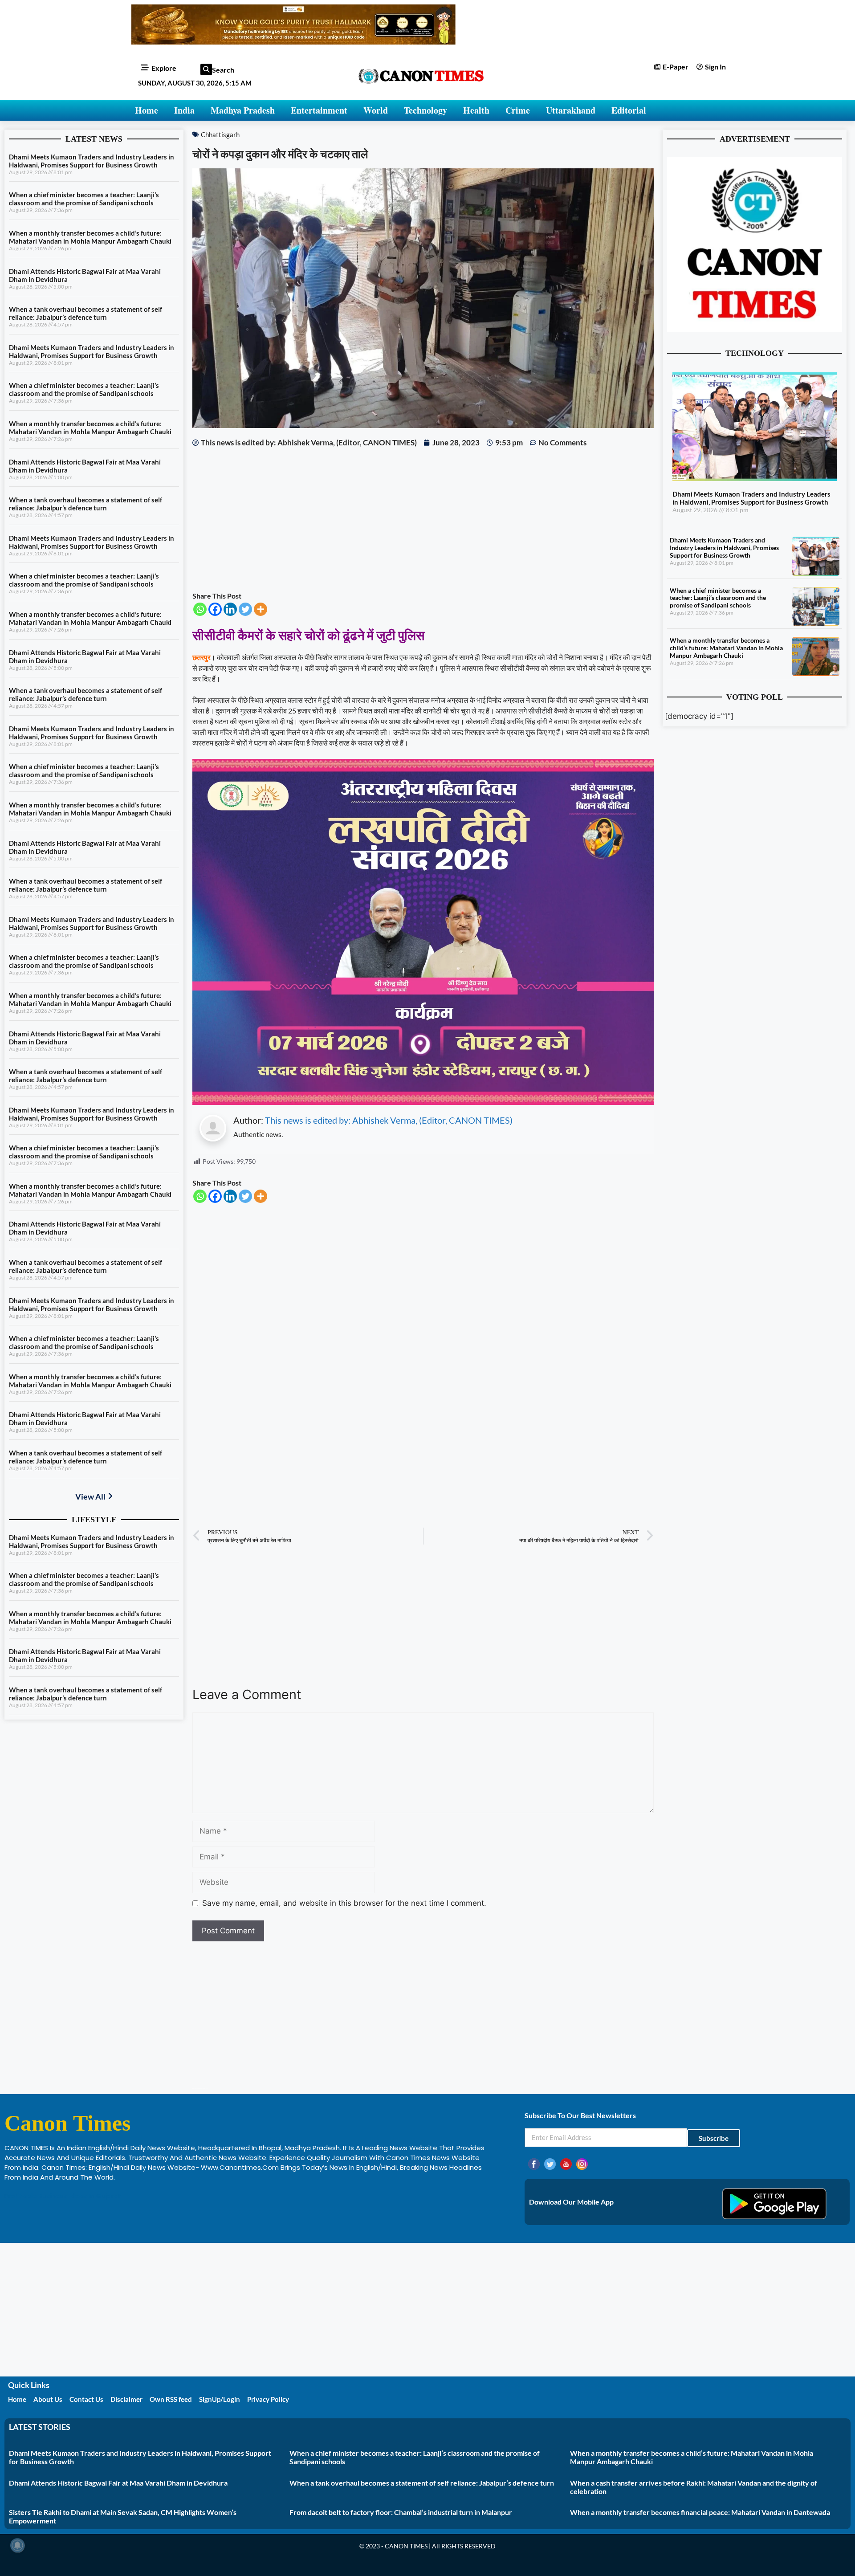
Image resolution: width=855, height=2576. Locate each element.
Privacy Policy (268, 2399)
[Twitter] (245, 609)
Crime (518, 110)
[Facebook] (215, 609)
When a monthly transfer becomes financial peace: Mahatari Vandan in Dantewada (700, 2512)
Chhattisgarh (220, 135)
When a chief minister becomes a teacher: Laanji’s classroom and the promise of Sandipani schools (84, 199)
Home (147, 110)
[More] (261, 609)
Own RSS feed (171, 2399)
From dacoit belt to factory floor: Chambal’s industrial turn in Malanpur (401, 2512)
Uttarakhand (571, 110)
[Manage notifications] (17, 2545)
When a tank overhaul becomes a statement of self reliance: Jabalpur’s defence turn (85, 313)
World (376, 110)
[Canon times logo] (755, 330)
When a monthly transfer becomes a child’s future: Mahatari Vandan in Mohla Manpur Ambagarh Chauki (90, 237)
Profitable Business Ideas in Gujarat (63, 2196)
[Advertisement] (423, 519)
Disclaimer (126, 2399)
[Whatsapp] (200, 609)
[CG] (423, 1102)
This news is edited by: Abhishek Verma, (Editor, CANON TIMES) (389, 1120)
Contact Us (86, 2399)
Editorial (629, 110)
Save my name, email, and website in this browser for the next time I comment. (344, 1903)
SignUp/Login (220, 2399)
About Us (48, 2399)
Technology (425, 110)
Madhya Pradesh (243, 110)
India (184, 110)
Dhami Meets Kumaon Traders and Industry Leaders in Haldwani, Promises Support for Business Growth (92, 161)
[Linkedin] (230, 609)
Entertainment (319, 110)
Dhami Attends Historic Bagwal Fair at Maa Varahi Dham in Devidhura (118, 2483)
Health (476, 110)
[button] (206, 69)
